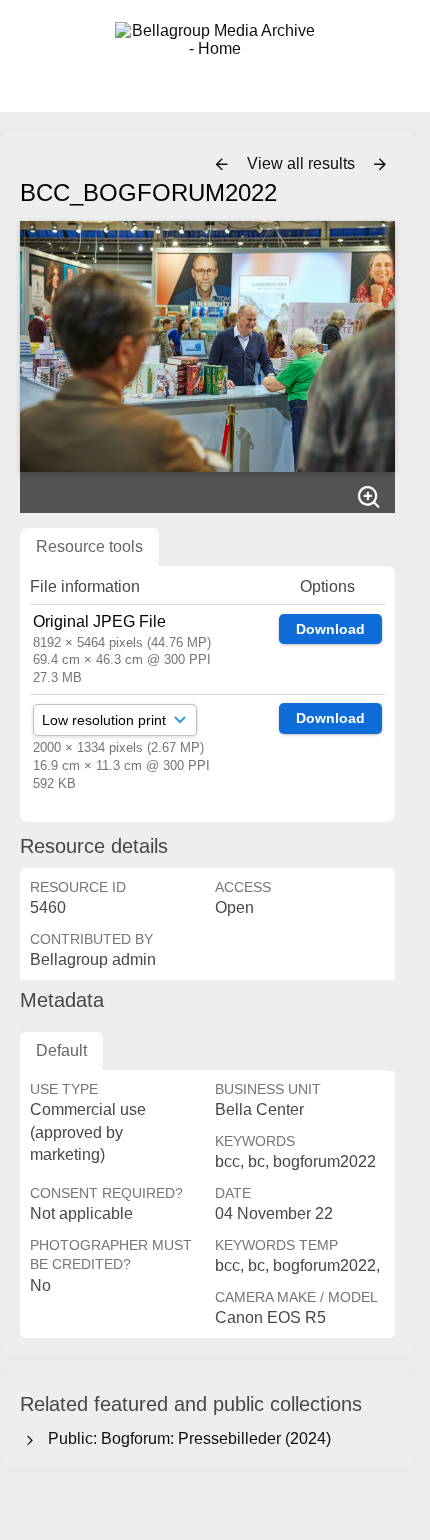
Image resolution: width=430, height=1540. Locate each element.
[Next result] (380, 165)
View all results (303, 163)
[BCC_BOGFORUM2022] (207, 346)
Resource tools (89, 546)
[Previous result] (222, 165)
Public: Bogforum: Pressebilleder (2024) (185, 1438)
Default (61, 1050)
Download (330, 629)
